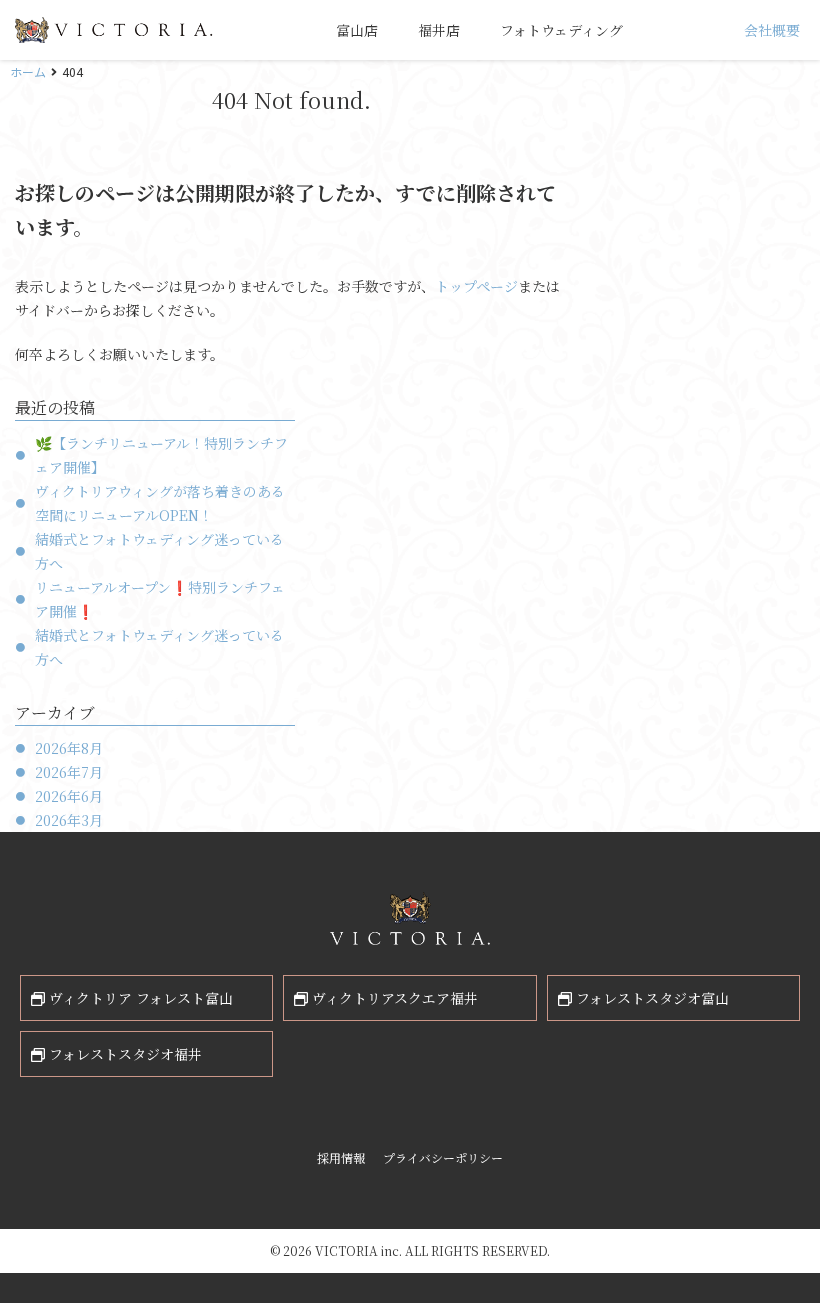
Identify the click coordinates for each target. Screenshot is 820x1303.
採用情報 (341, 1157)
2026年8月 (69, 748)
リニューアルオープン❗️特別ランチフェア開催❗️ (160, 599)
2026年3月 (69, 820)
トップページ (476, 286)
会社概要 (772, 30)
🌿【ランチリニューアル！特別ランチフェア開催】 (161, 455)
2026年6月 (69, 796)
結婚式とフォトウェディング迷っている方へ (159, 551)
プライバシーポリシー (443, 1157)
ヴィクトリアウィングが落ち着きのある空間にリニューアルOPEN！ (160, 503)
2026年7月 (69, 772)
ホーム (28, 71)
